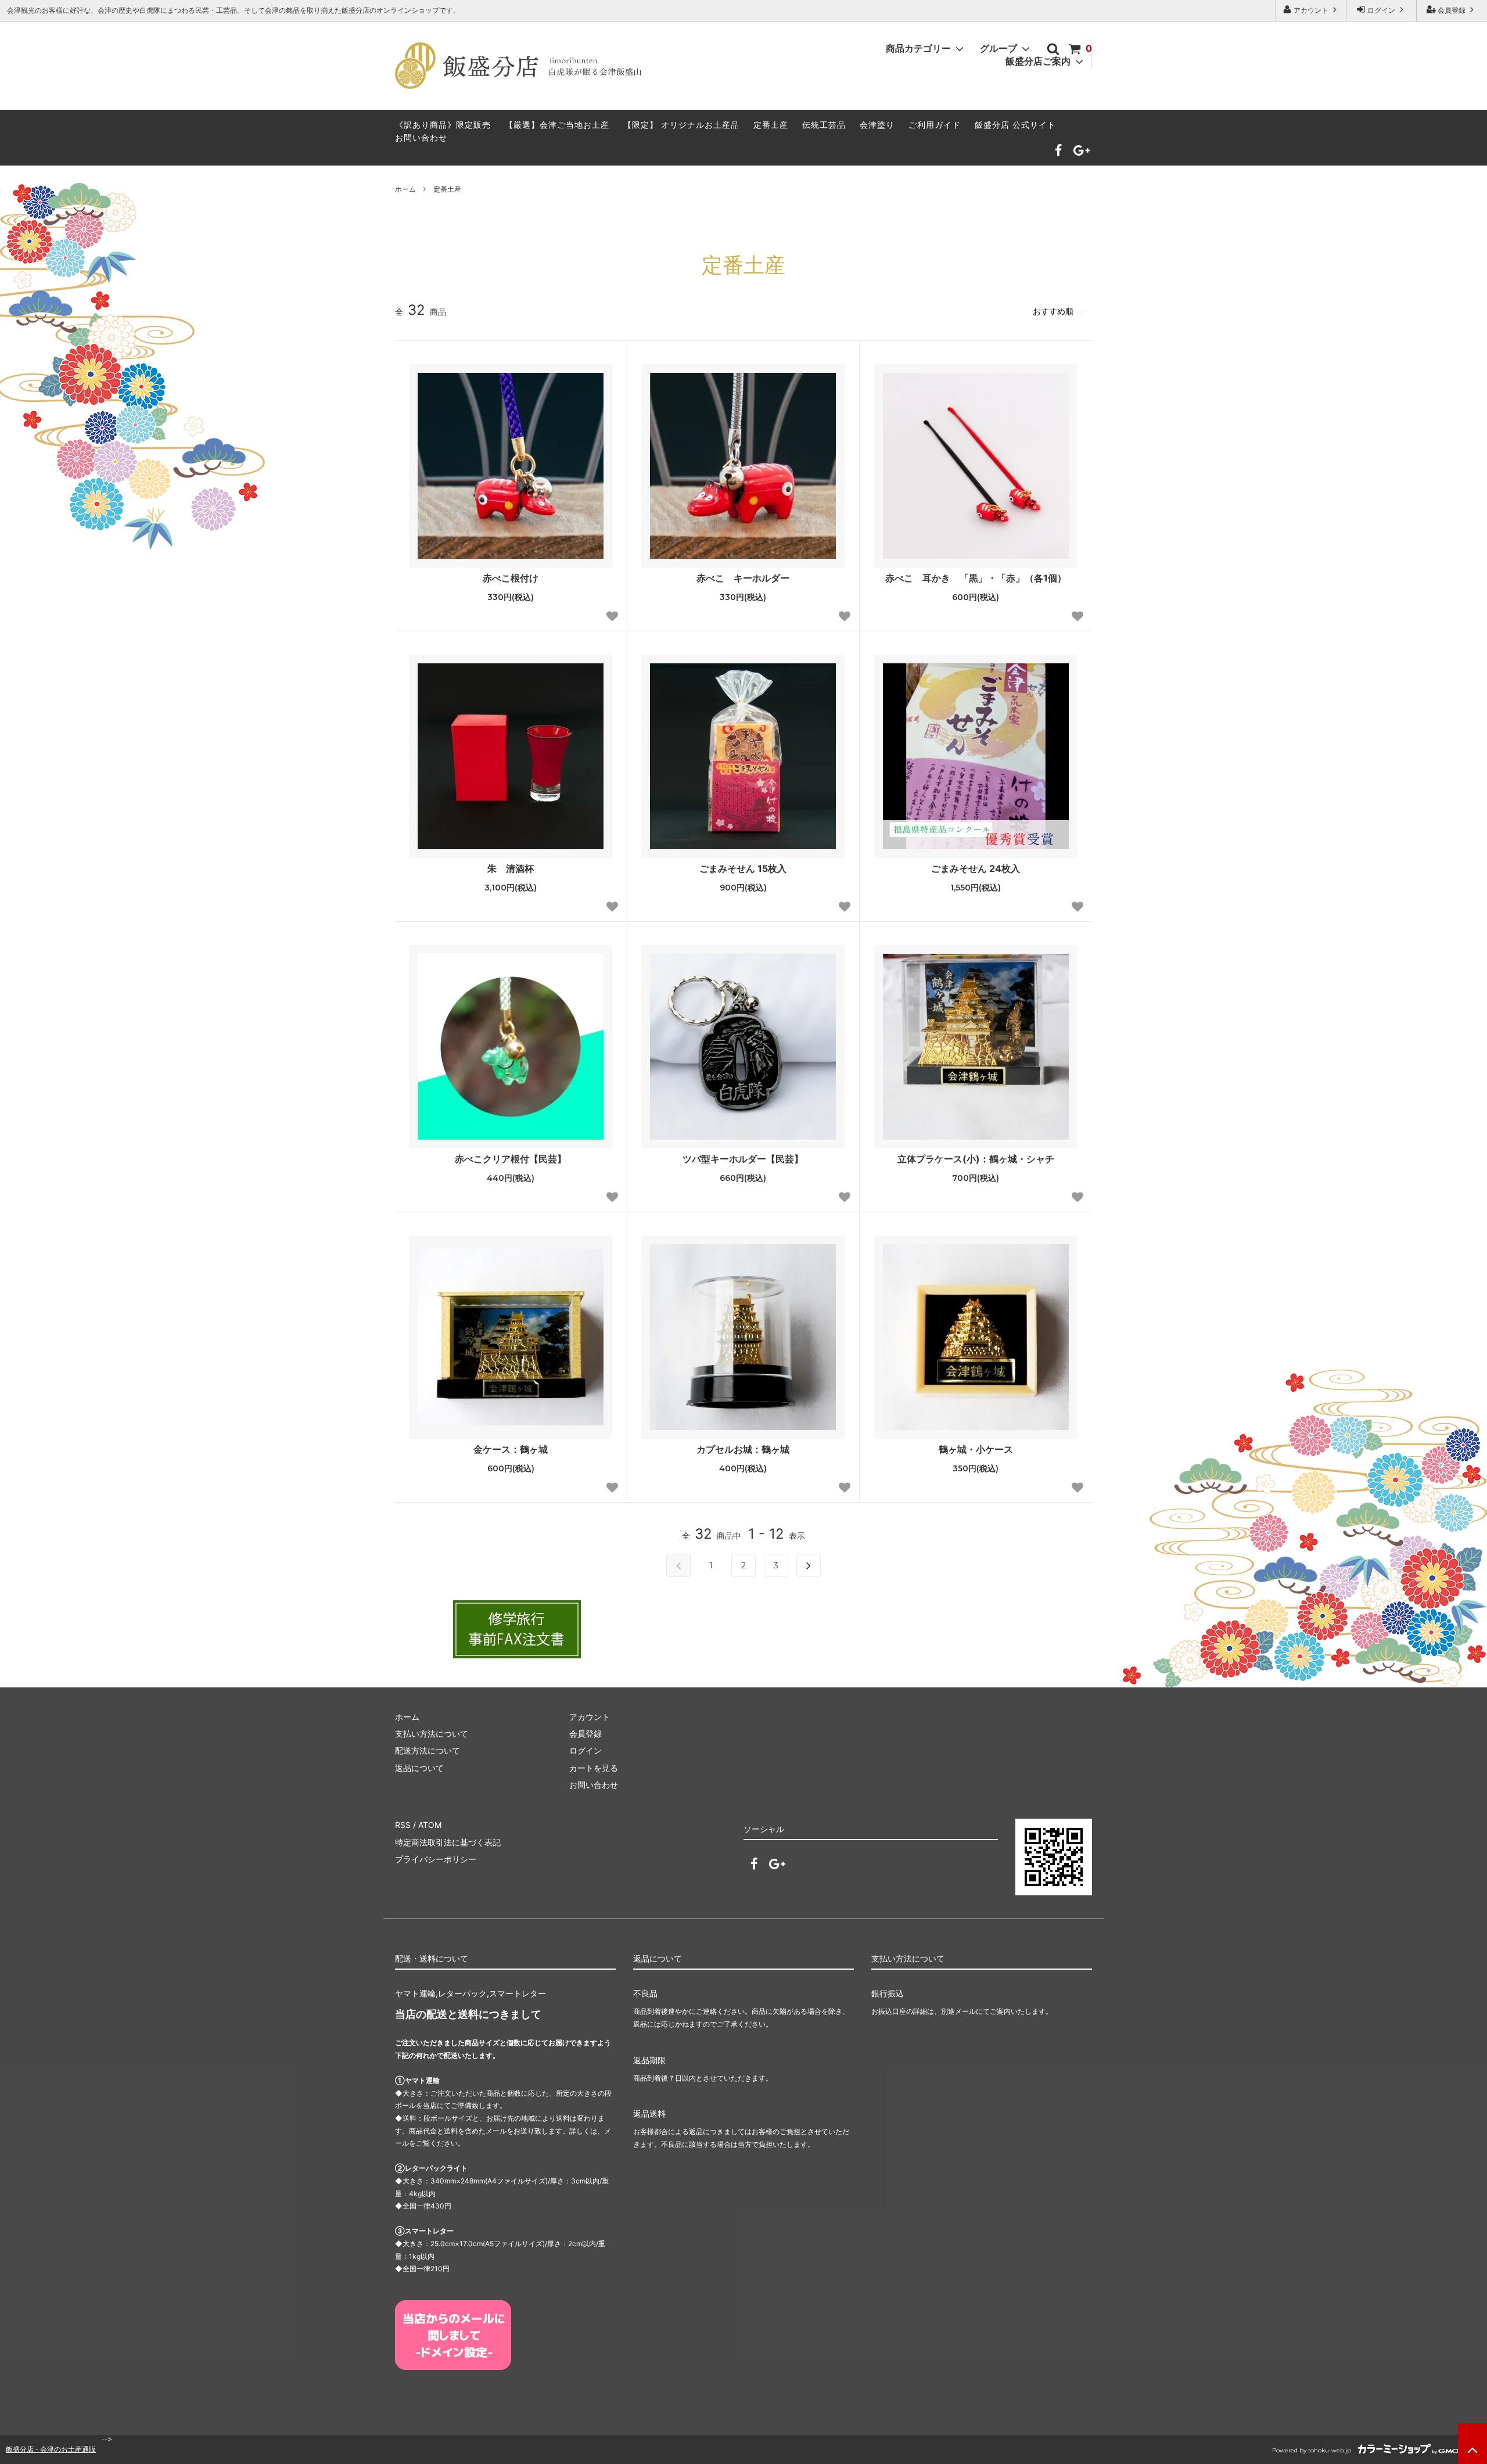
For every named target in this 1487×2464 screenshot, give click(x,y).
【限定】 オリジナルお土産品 (681, 125)
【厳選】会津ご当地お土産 (557, 125)
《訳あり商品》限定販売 (443, 125)
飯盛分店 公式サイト (1015, 125)
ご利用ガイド (935, 125)
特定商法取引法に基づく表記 (448, 1842)
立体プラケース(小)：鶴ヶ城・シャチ (976, 1159)
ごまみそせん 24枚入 (976, 868)
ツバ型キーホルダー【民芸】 (743, 1159)
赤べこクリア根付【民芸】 (511, 1159)
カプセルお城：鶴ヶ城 (743, 1449)
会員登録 (1452, 10)
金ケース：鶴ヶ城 (511, 1449)
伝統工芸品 (824, 125)
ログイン (1381, 10)
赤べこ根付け (511, 578)
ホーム (405, 189)
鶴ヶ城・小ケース (976, 1449)
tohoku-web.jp (1330, 2450)
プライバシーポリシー (436, 1859)
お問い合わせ (421, 137)
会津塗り (877, 125)
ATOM (430, 1825)
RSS (403, 1825)
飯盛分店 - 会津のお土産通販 (51, 2449)
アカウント (1311, 10)
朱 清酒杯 (511, 868)
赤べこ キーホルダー (743, 578)
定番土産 (771, 125)
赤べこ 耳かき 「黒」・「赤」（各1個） (976, 578)
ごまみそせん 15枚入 (743, 868)
